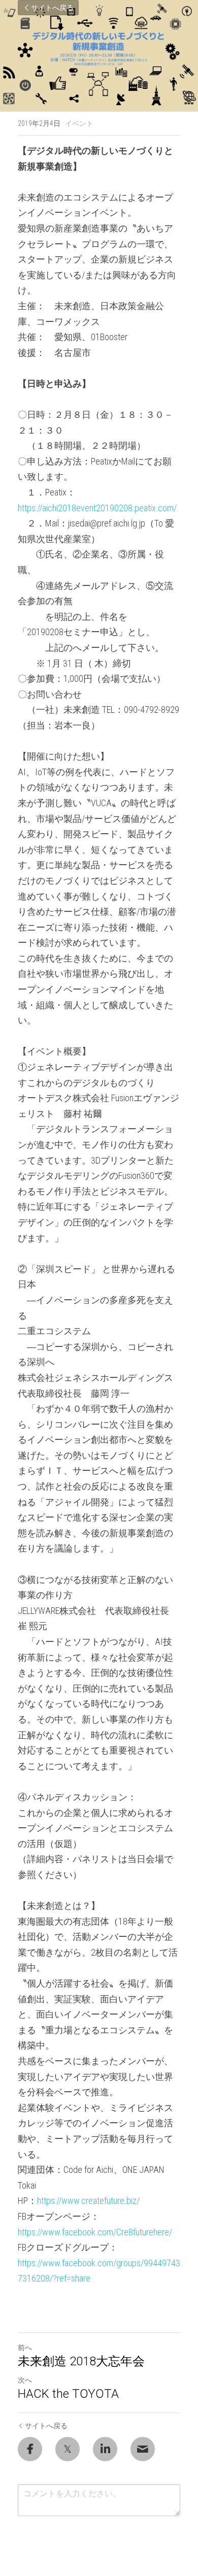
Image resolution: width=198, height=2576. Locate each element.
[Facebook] (30, 2449)
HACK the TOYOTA (68, 2394)
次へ (25, 2380)
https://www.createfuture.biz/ (88, 2201)
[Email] (143, 2449)
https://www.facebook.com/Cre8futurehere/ (95, 2232)
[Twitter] (68, 2449)
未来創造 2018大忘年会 (81, 2361)
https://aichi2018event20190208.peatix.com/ (97, 508)
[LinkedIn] (105, 2449)
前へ (25, 2348)
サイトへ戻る (52, 8)
